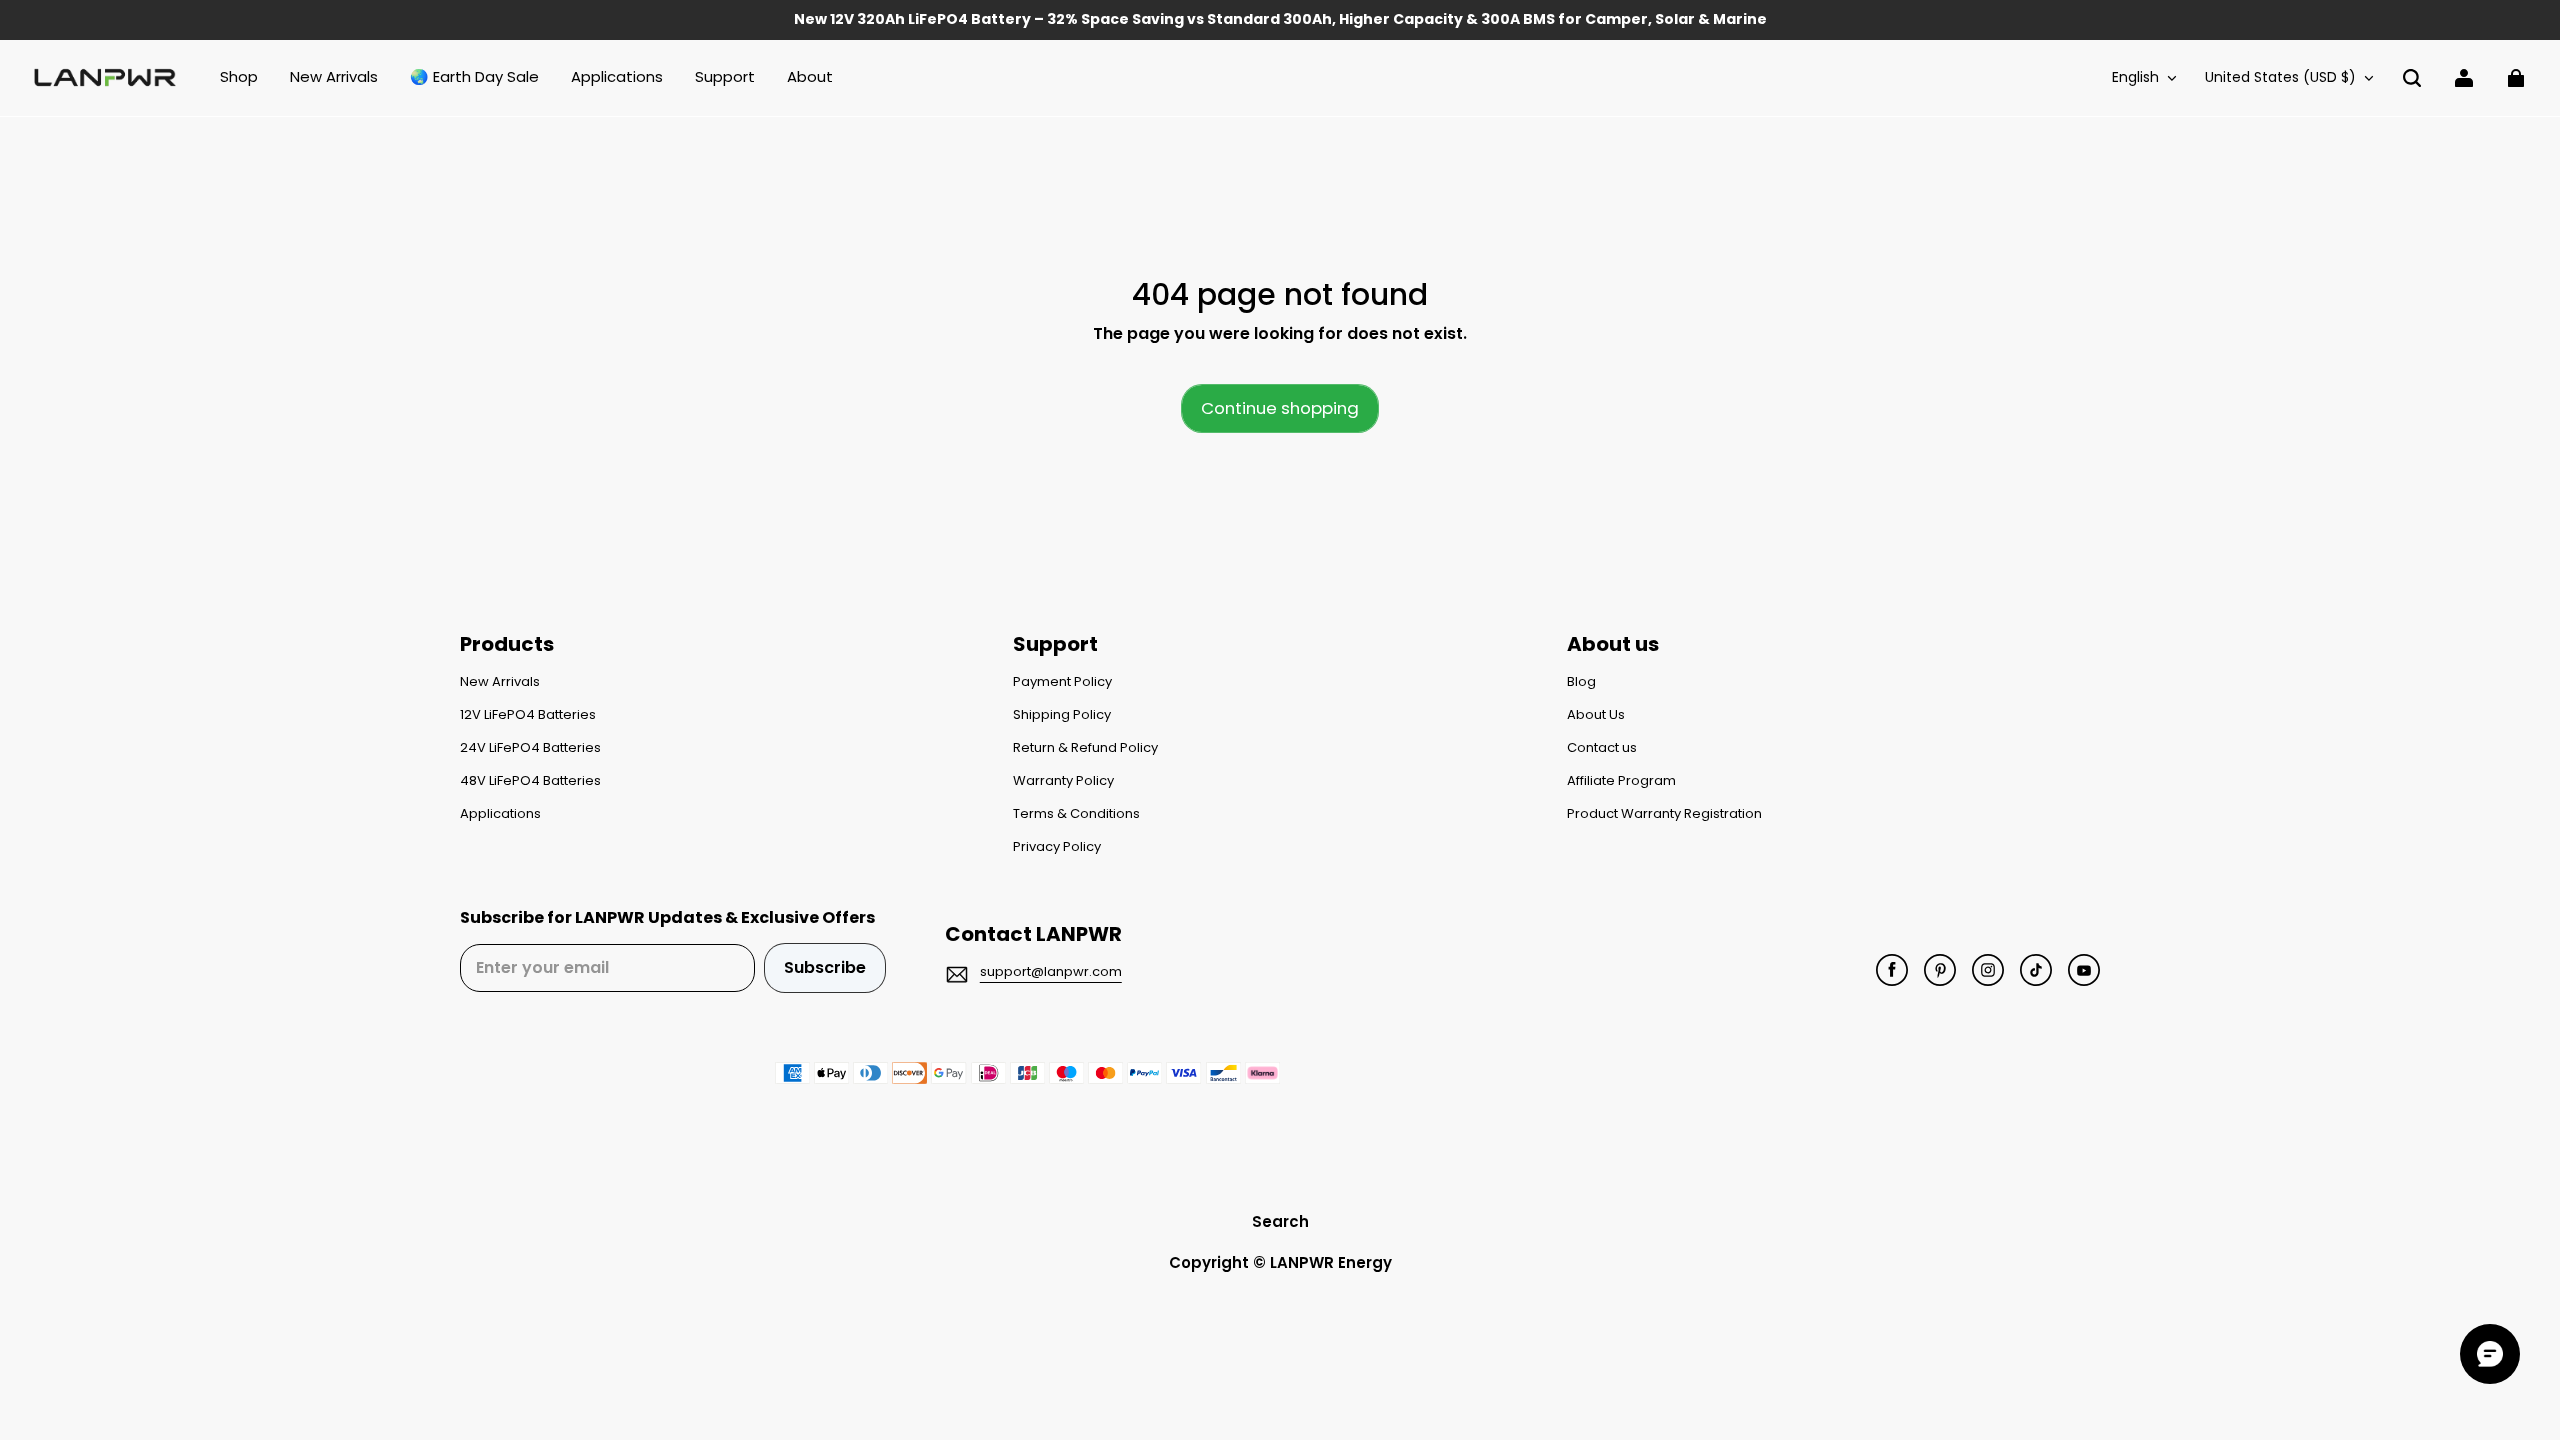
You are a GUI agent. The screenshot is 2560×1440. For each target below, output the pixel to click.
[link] (725, 78)
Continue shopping (1280, 408)
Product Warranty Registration (1664, 814)
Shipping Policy (1062, 715)
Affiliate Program (1621, 781)
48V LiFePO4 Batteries (530, 781)
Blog (1581, 682)
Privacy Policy (1057, 847)
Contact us (1602, 748)
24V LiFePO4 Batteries (530, 748)
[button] (2412, 78)
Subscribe (825, 967)
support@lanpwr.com (1051, 971)
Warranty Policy (1063, 781)
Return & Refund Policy (1085, 748)
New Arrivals (500, 682)
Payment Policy (1062, 682)
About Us (1596, 715)
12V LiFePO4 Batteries (528, 715)
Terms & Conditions (1076, 814)
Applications (500, 814)
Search (1280, 1221)
